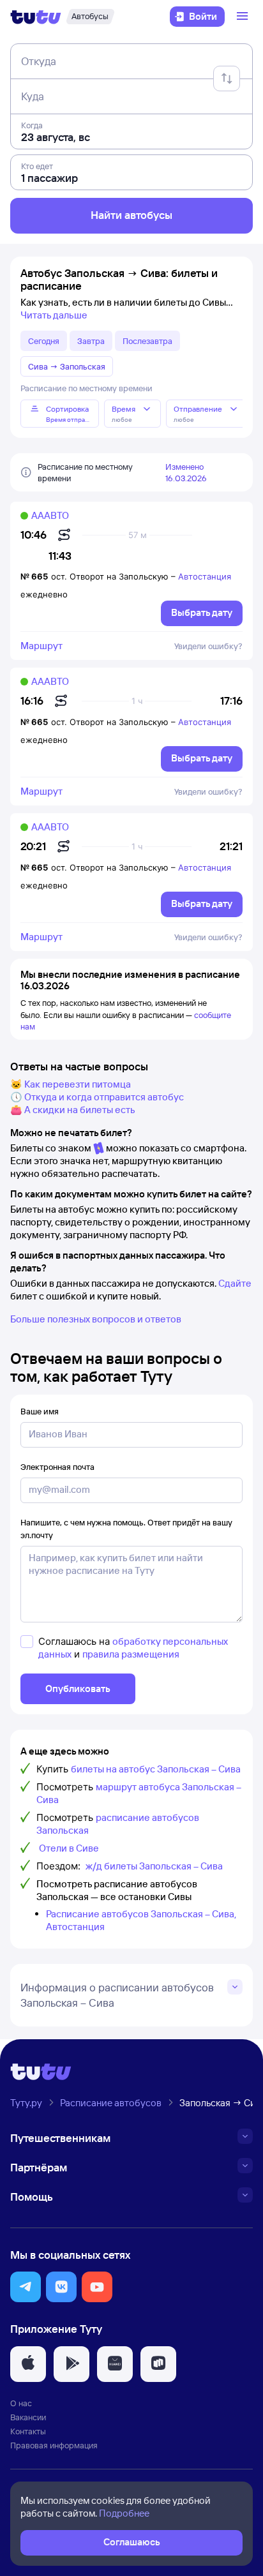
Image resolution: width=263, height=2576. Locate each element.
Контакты (28, 2431)
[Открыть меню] (244, 17)
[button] (26, 2287)
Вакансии (28, 2417)
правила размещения (131, 1654)
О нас (21, 2403)
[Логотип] (36, 17)
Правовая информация (54, 2445)
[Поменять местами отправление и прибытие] (227, 79)
